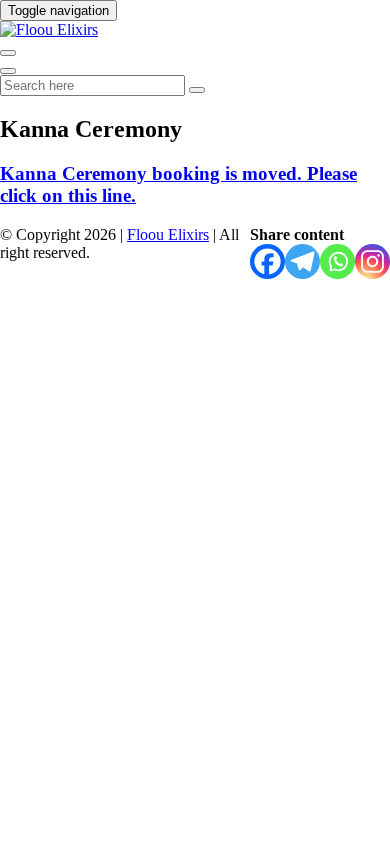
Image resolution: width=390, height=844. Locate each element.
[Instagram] (372, 261)
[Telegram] (302, 261)
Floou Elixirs (168, 234)
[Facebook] (267, 261)
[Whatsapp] (337, 261)
